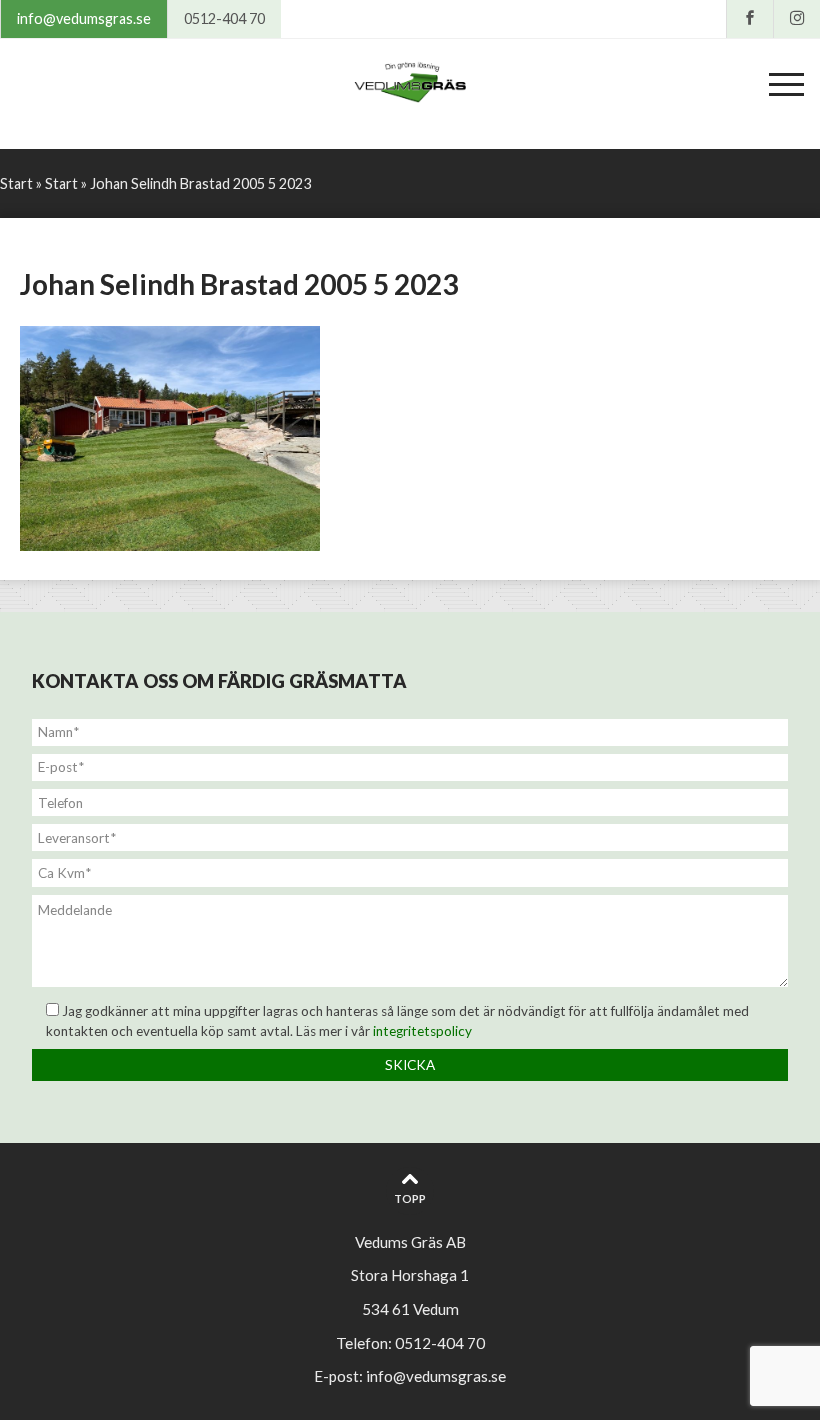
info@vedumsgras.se (84, 18)
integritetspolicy (422, 1031)
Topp (410, 1198)
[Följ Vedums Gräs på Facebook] (750, 19)
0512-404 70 (224, 18)
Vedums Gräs (410, 84)
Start (16, 183)
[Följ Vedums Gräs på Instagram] (797, 19)
